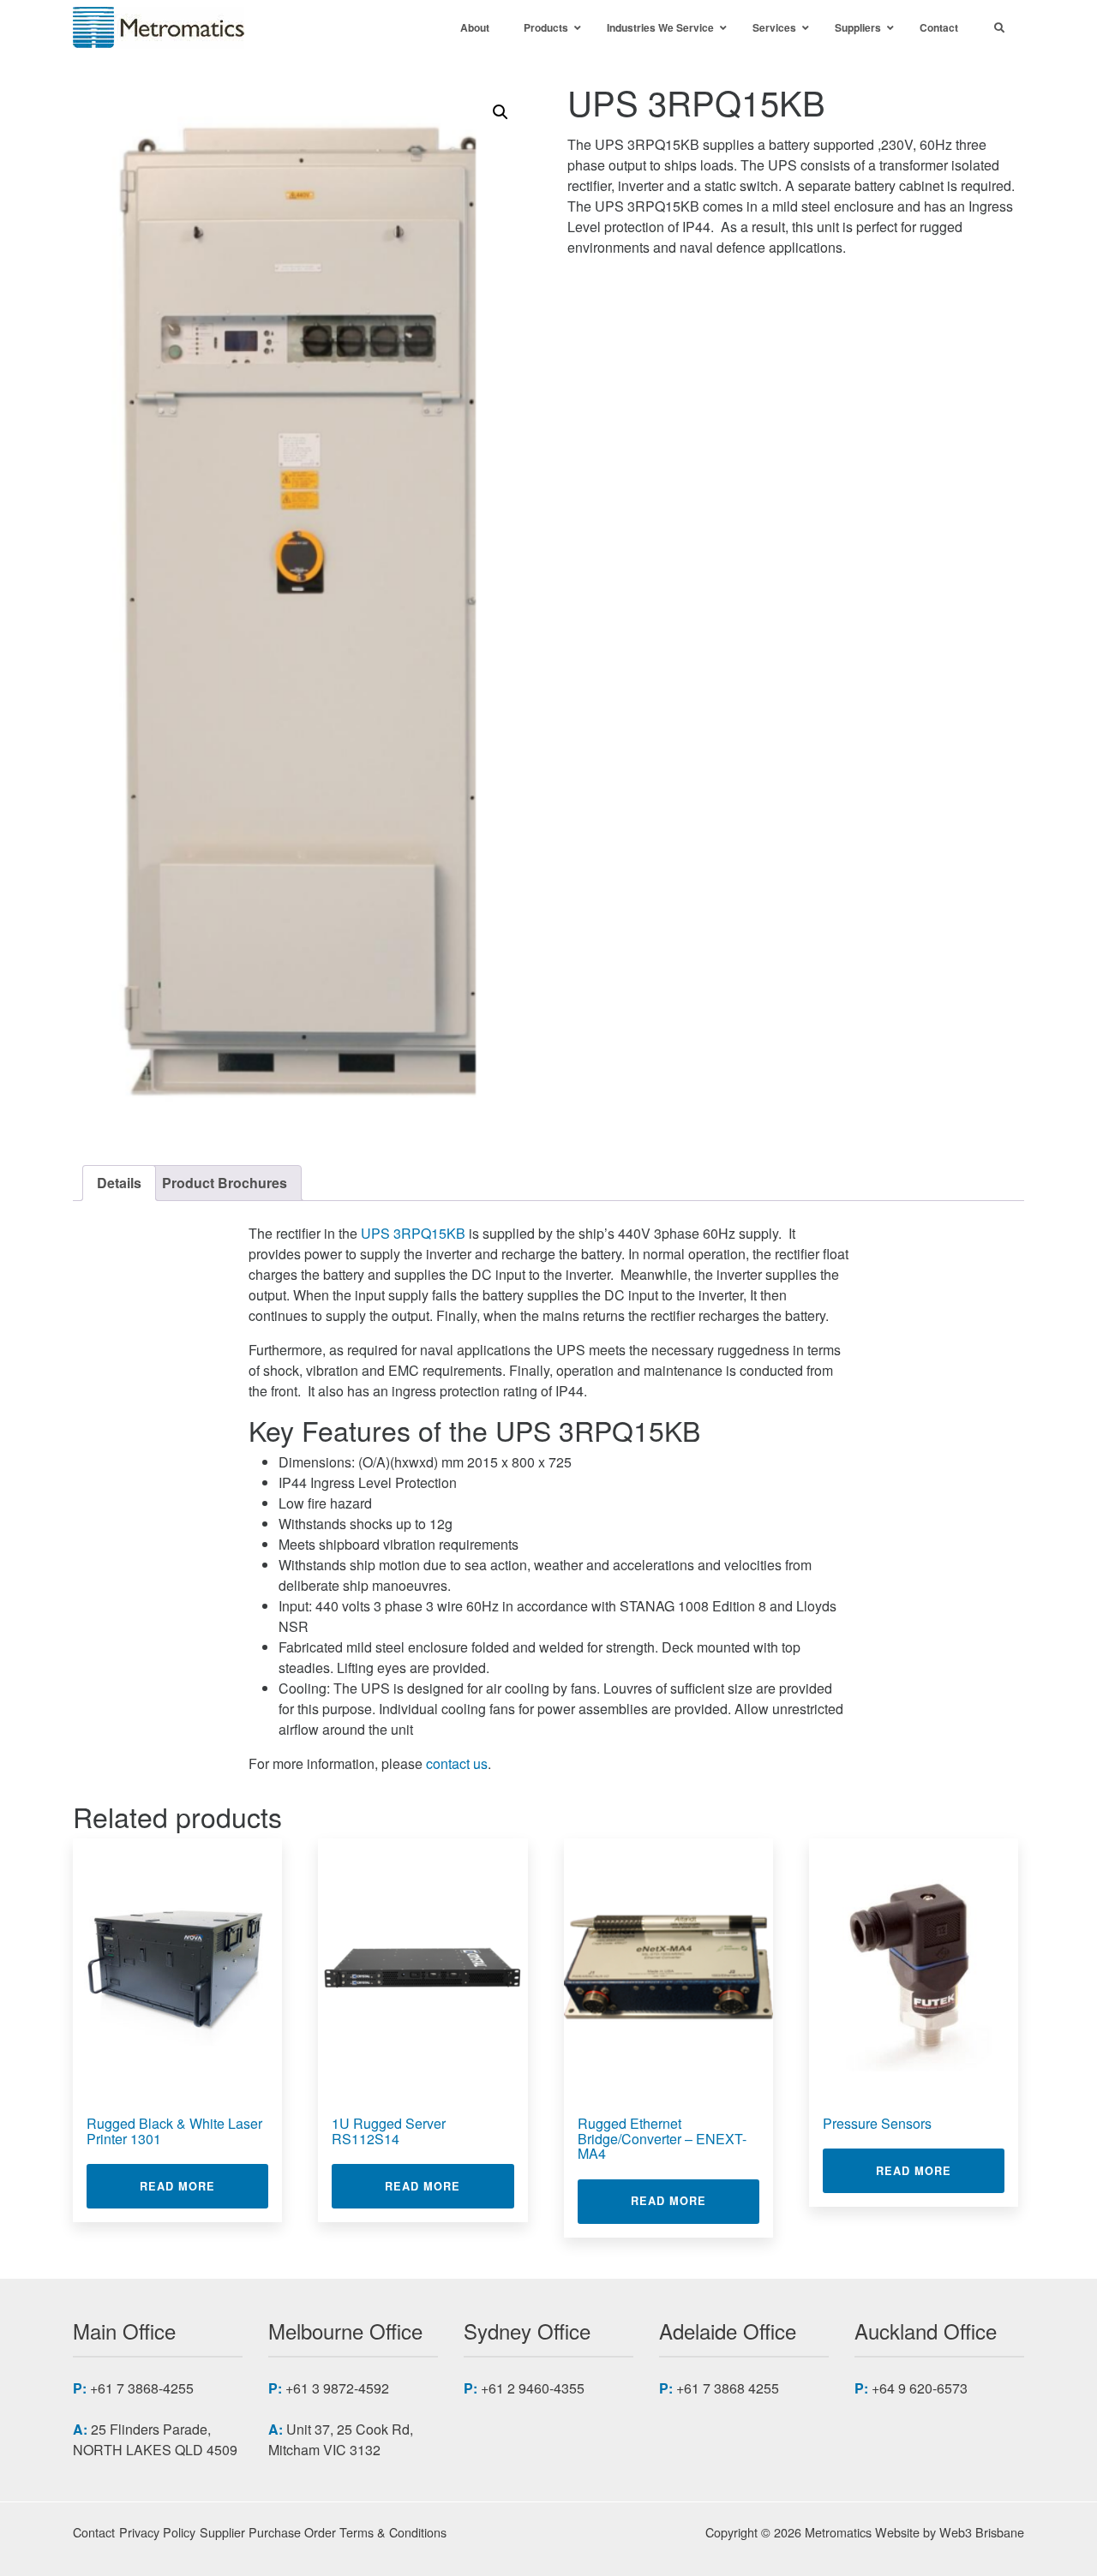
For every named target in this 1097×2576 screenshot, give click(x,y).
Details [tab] (119, 1183)
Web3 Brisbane (982, 2532)
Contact (94, 2532)
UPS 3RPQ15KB (413, 1233)
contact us (457, 1763)
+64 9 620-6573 (920, 2388)
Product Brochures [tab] (225, 1183)
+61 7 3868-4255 (142, 2388)
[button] (501, 112)
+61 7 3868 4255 (728, 2388)
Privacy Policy (157, 2532)
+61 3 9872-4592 (337, 2388)
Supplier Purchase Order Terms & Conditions (323, 2532)
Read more (204, 2186)
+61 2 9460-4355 (533, 2388)
